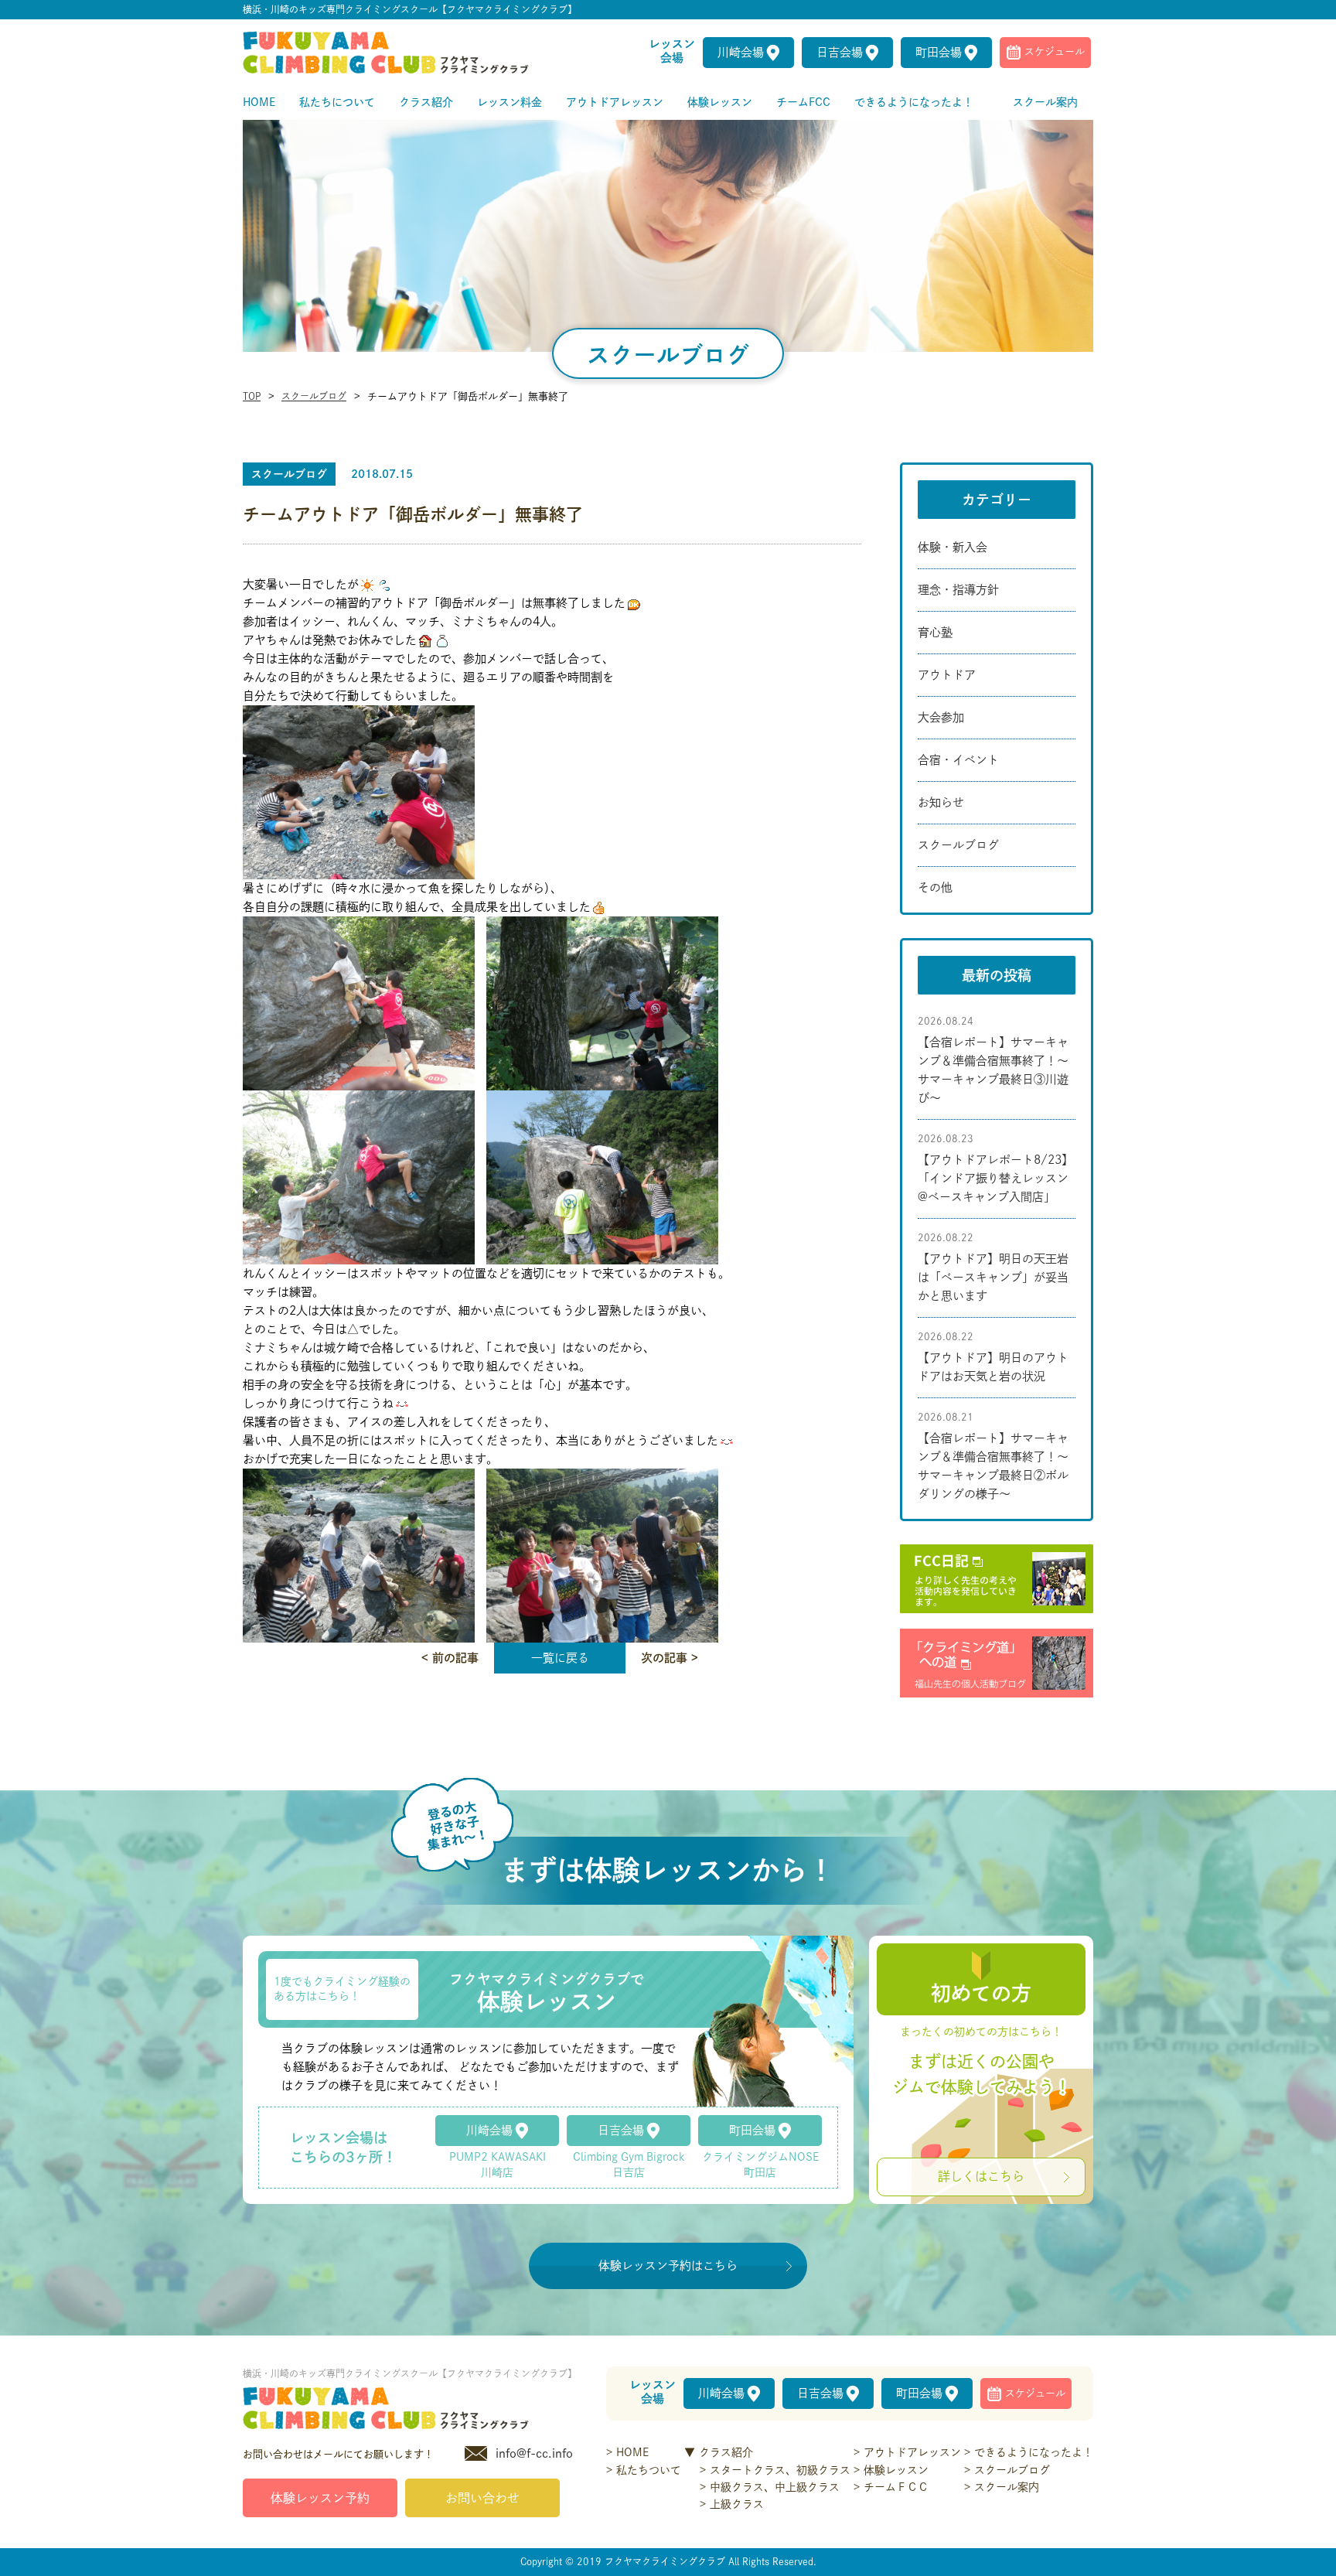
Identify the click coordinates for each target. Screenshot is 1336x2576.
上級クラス (737, 2504)
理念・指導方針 (958, 590)
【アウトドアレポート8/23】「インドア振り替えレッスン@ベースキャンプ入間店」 (995, 1178)
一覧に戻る (560, 1658)
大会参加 (941, 717)
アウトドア (947, 675)
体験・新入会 (953, 547)
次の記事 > (670, 1658)
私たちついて (649, 2470)
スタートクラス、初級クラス (780, 2470)
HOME (632, 2452)
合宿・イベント (958, 760)
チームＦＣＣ (896, 2487)
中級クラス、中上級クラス (775, 2487)
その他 (935, 887)
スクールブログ (314, 396)
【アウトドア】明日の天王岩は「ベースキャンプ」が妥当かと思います (993, 1277)
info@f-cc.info (534, 2453)
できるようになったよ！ (1034, 2452)
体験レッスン (896, 2470)
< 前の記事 (450, 1658)
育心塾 (935, 632)
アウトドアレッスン (912, 2452)
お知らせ (941, 802)
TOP (252, 396)
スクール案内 (1007, 2487)
